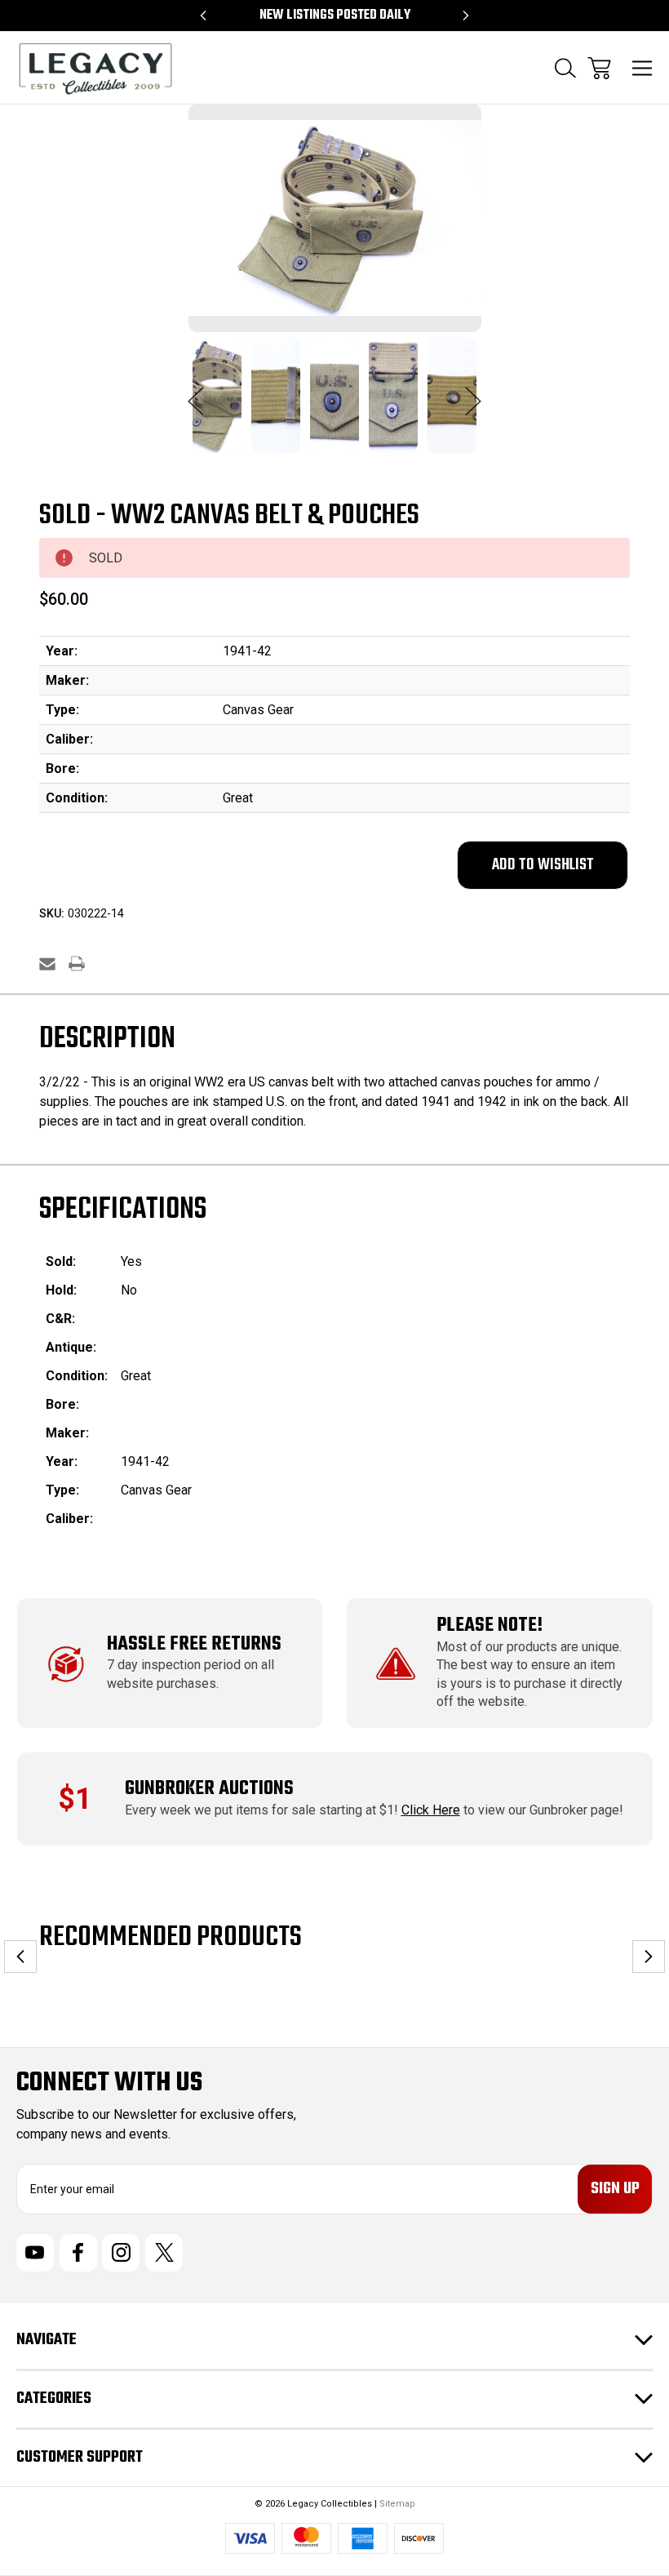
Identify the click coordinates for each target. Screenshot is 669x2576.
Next (473, 393)
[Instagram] (121, 2253)
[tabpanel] (217, 405)
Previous (196, 393)
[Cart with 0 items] (599, 68)
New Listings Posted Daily (335, 16)
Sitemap (397, 2504)
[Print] (77, 964)
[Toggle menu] (642, 68)
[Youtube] (35, 2253)
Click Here (431, 1810)
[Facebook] (78, 2253)
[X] (164, 2253)
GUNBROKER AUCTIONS (209, 1789)
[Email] (47, 964)
